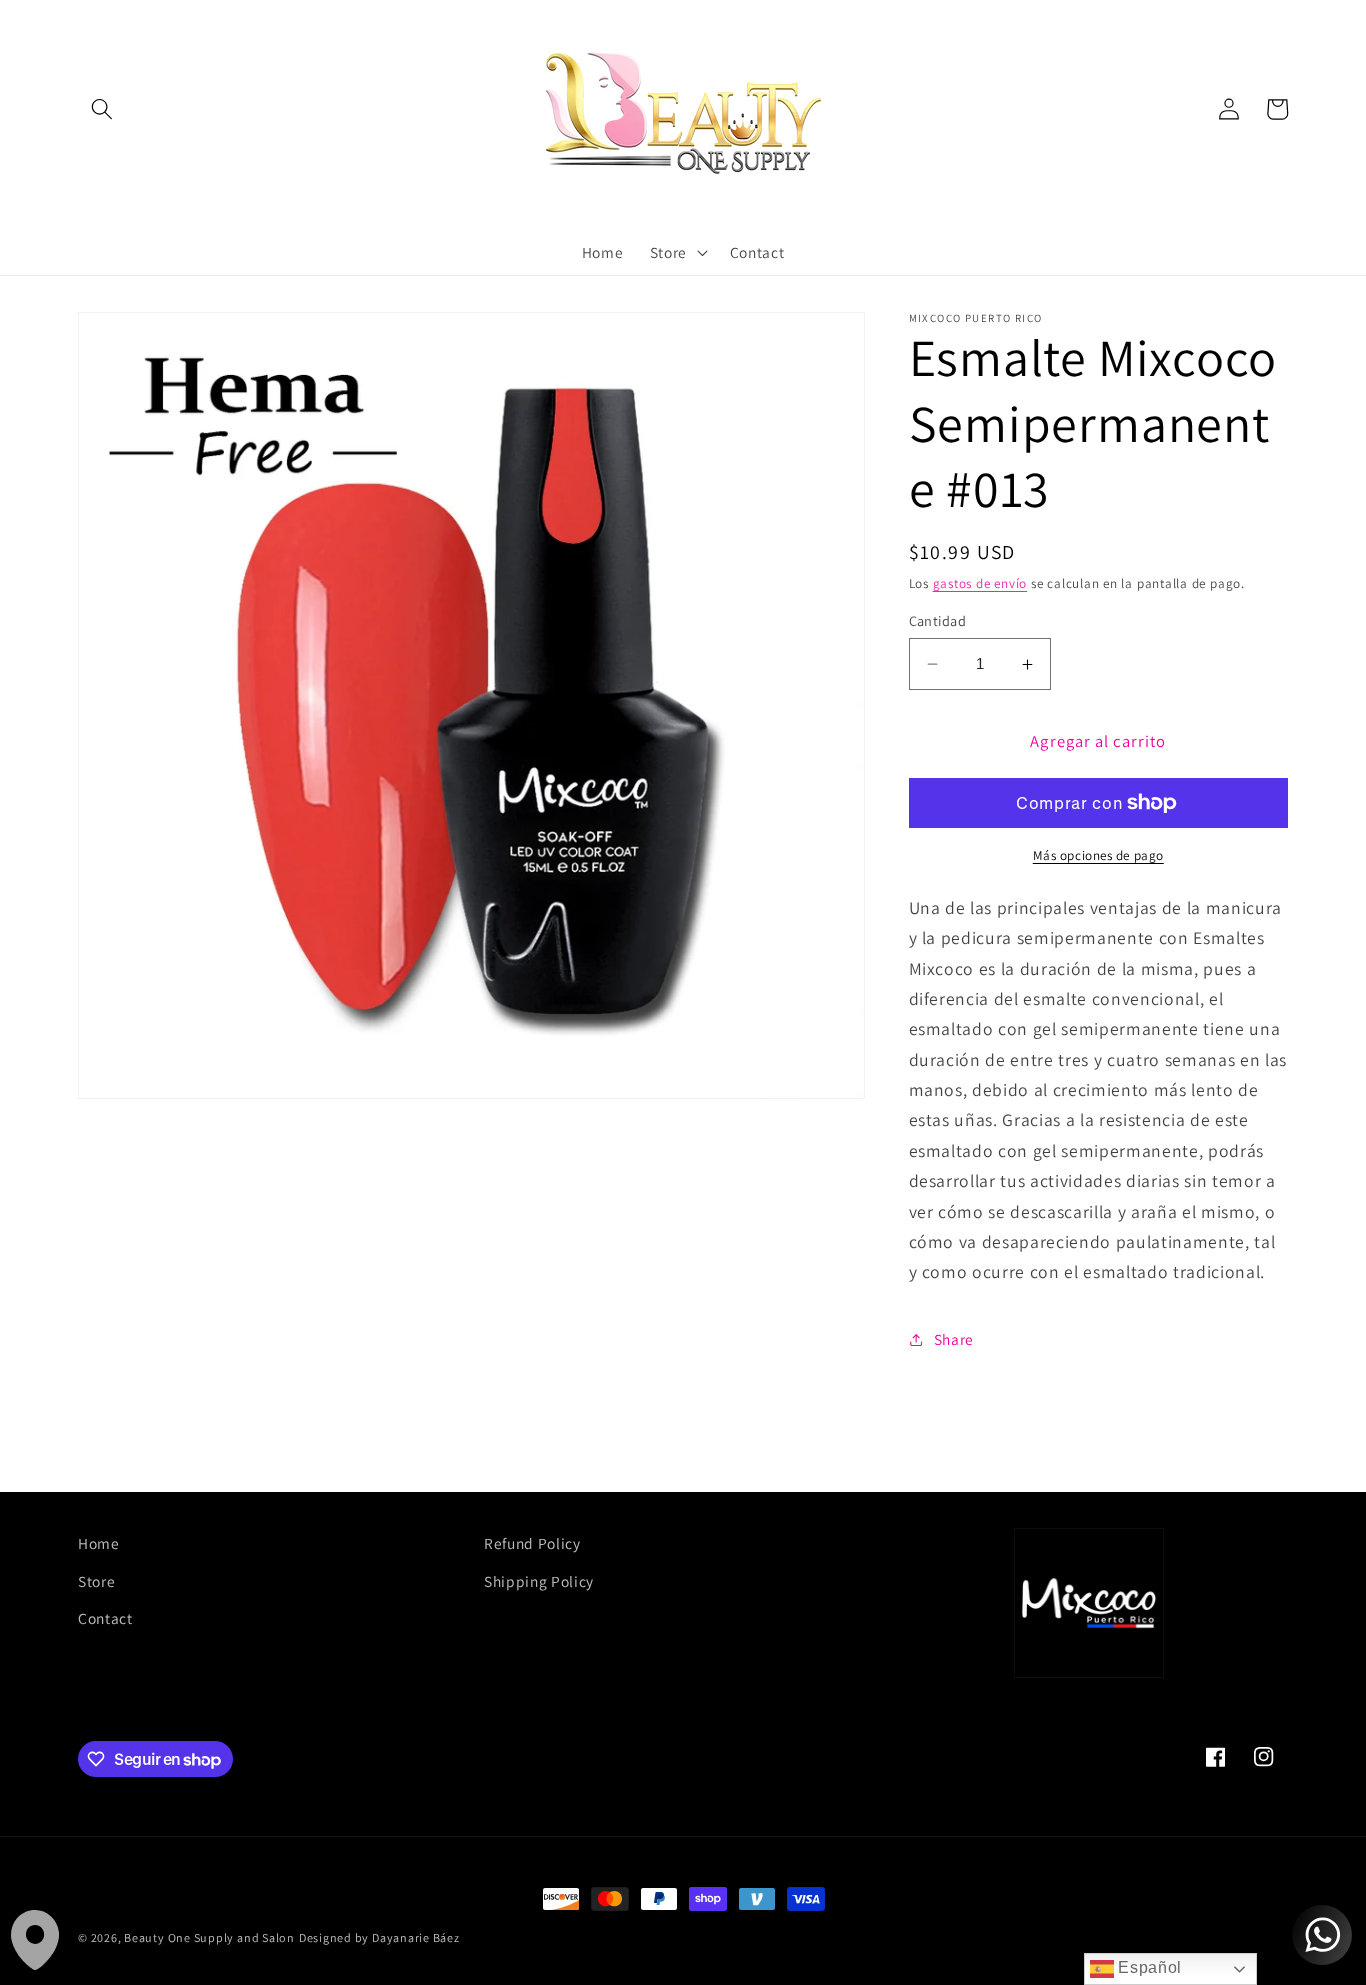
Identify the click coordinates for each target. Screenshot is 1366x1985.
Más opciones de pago (1098, 855)
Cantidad (938, 620)
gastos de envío (980, 583)
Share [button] (954, 1339)
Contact (105, 1618)
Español (1148, 1967)
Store (96, 1581)
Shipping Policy (539, 1581)
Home (99, 1543)
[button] (102, 109)
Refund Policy (532, 1543)
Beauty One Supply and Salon (209, 1937)
